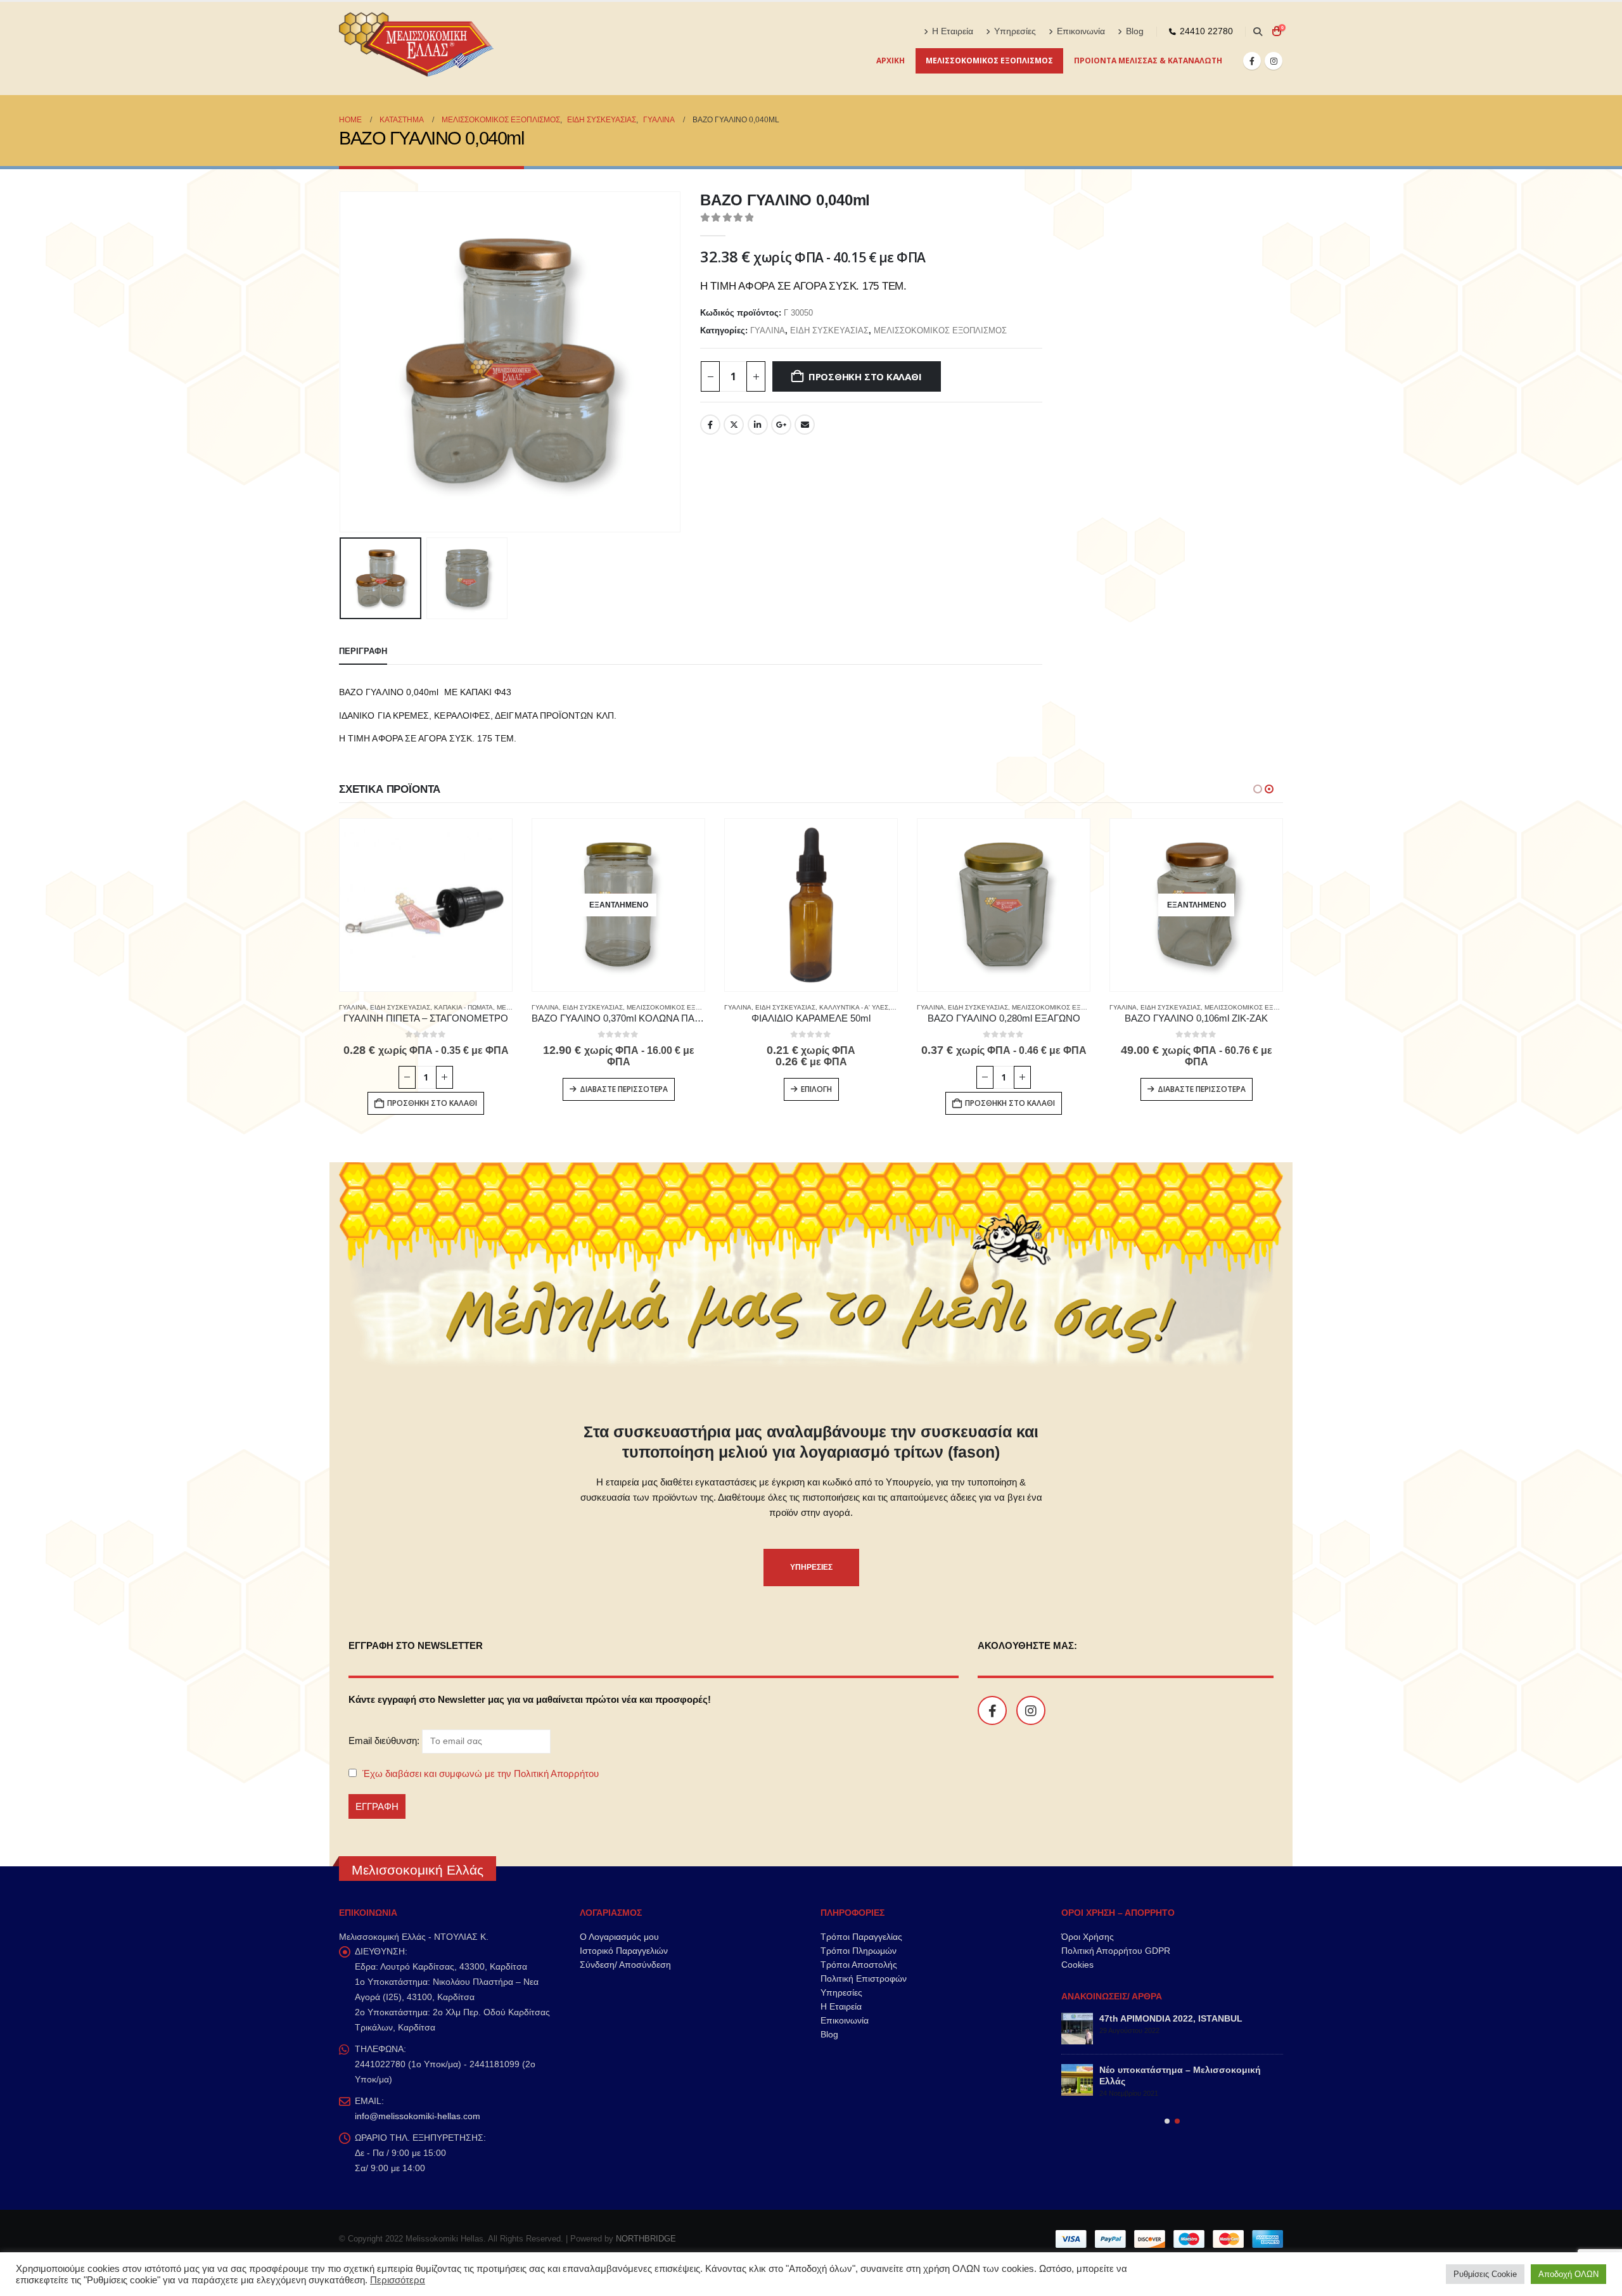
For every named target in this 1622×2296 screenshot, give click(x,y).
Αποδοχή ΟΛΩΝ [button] (1568, 2274)
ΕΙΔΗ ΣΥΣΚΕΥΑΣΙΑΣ (829, 330)
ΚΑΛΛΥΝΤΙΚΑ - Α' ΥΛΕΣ (854, 1007)
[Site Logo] (418, 48)
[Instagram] (1274, 61)
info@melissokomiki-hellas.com (418, 2116)
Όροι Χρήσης (1088, 1937)
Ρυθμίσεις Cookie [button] (1485, 2274)
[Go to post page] (1077, 2029)
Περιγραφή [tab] (363, 651)
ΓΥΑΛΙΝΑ (768, 330)
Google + (781, 425)
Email (805, 425)
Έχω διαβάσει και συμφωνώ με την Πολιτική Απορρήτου (481, 1773)
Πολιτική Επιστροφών (864, 1979)
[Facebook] (1252, 61)
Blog (1135, 31)
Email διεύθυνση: (385, 1741)
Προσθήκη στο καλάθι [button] (432, 1103)
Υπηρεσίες (1015, 31)
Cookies (1077, 1965)
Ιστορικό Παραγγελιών (624, 1951)
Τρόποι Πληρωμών (859, 1951)
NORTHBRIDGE (646, 2239)
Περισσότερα (398, 2280)
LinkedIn (758, 425)
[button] (1257, 32)
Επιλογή (816, 1089)
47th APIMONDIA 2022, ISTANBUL (1171, 2018)
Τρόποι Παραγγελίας (861, 1937)
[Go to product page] (426, 905)
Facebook (710, 425)
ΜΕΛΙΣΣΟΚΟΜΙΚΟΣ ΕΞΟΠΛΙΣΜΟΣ (989, 61)
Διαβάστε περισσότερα (624, 1089)
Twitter (734, 425)
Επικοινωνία (1081, 31)
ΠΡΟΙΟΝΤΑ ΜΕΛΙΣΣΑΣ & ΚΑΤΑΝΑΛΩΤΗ (1148, 61)
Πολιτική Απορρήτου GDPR (1116, 1951)
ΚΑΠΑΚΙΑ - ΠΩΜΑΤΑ (463, 1007)
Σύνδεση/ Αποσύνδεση (625, 1965)
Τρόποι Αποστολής (859, 1965)
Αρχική (891, 61)
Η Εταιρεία (953, 31)
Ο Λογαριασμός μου (619, 1937)
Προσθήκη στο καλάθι (865, 376)
